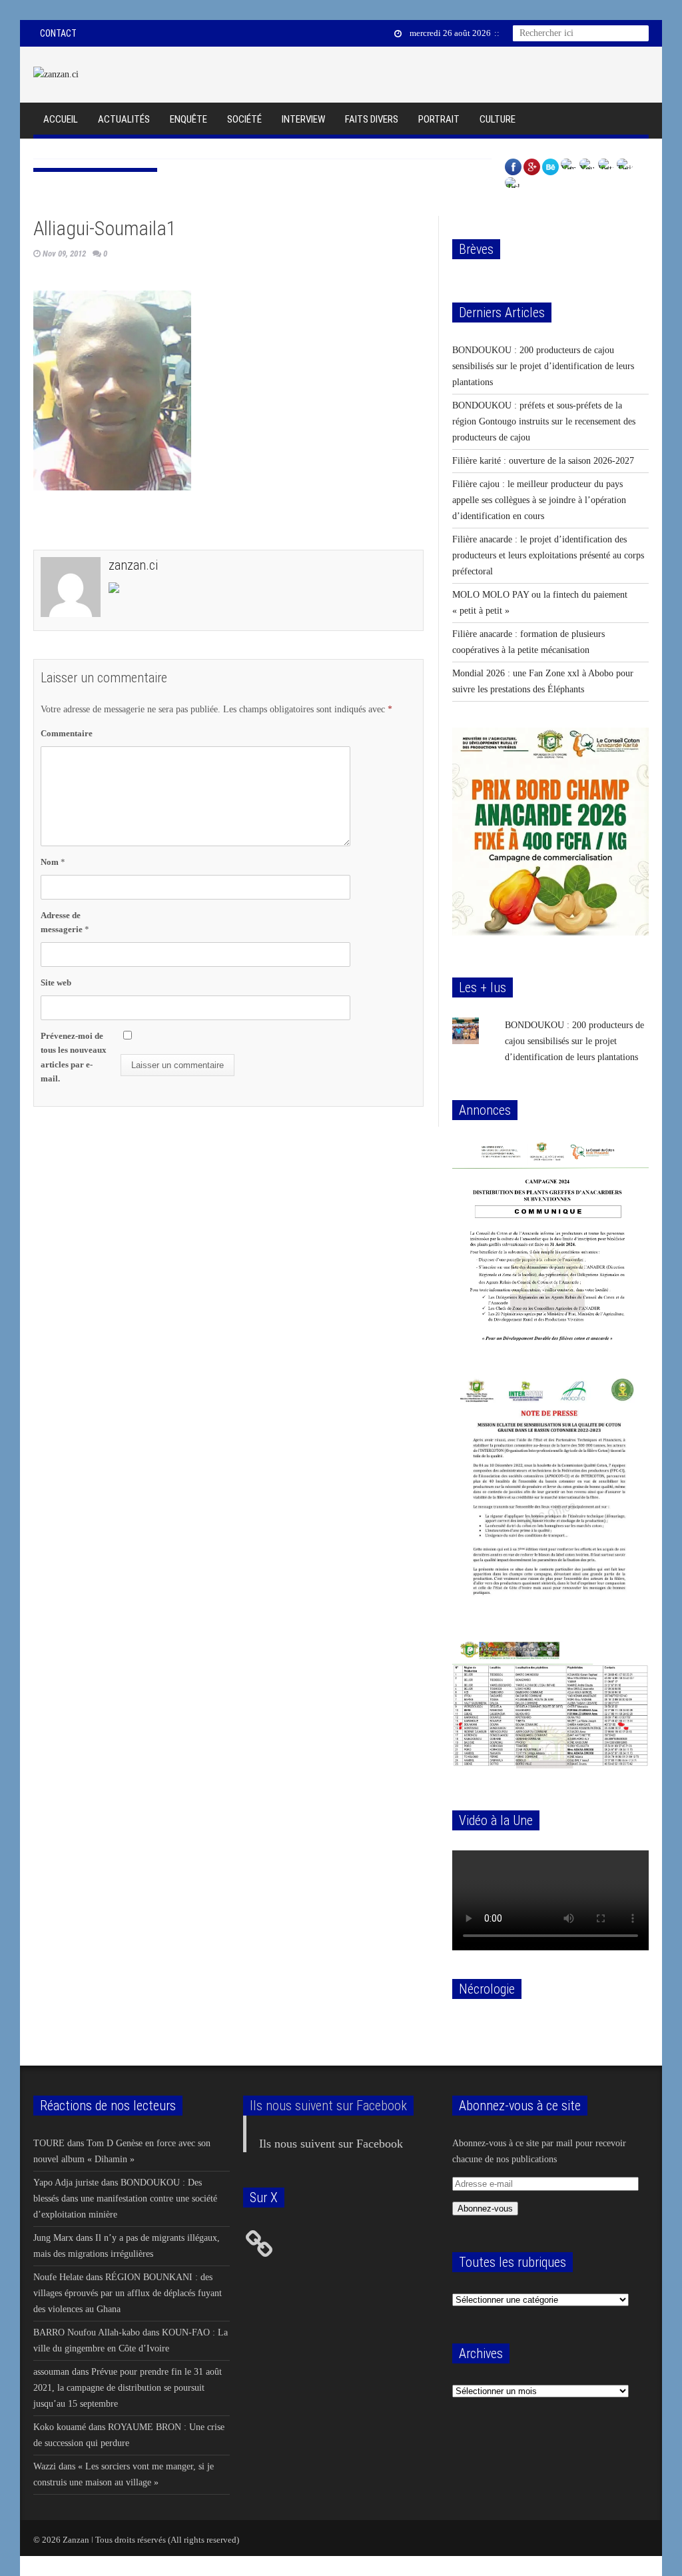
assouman (51, 2372)
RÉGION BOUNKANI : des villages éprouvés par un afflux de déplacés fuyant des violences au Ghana (128, 2293)
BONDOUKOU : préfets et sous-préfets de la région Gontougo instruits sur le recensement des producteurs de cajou (544, 421)
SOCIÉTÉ (244, 119)
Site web (56, 982)
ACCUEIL (61, 119)
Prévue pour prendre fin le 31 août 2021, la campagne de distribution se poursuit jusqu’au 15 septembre (128, 2388)
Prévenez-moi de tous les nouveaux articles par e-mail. (74, 1057)
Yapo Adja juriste (66, 2183)
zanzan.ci (133, 565)
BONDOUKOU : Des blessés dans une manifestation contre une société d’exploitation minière (125, 2199)
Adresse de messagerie (65, 922)
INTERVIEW (303, 119)
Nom (53, 862)
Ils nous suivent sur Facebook (328, 2106)
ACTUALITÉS (124, 119)
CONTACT (58, 33)
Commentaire (67, 733)
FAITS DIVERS (372, 119)
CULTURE (498, 119)
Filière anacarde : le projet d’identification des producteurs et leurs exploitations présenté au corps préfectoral (548, 555)
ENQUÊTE (188, 119)
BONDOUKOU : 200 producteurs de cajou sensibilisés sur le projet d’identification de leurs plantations (543, 366)
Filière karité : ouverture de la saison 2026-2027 (543, 461)
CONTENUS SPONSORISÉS (95, 153)
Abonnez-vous (485, 2209)
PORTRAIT (439, 119)
